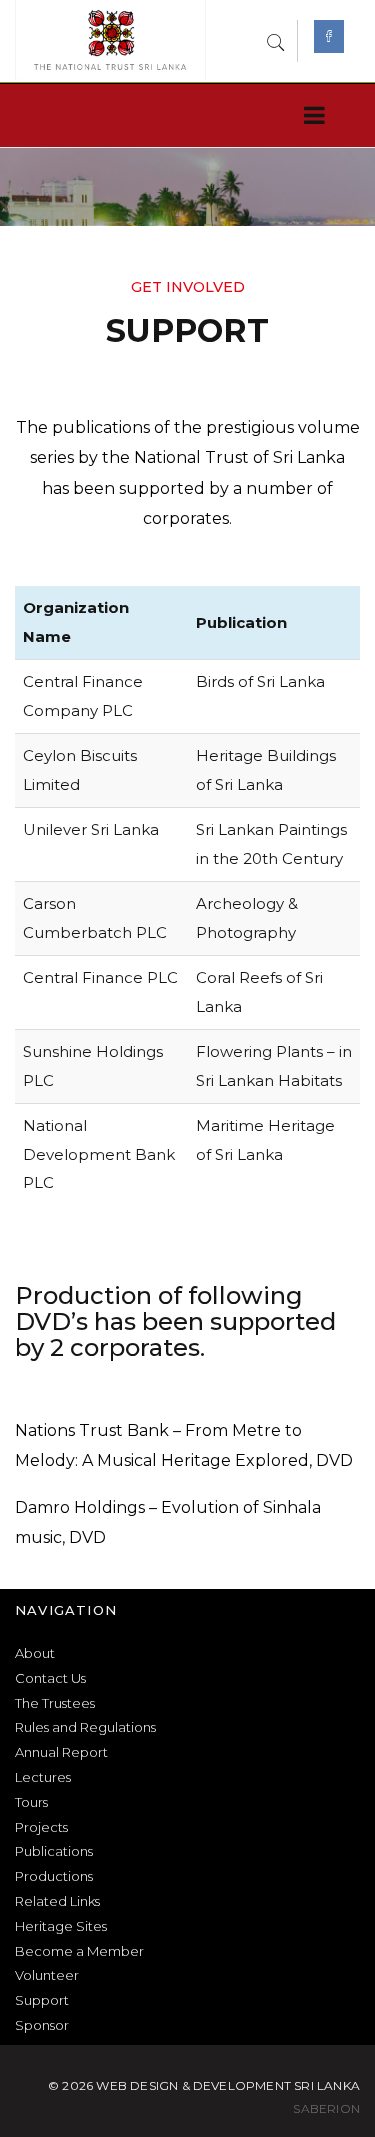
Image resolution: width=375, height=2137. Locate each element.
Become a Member (79, 1951)
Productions (54, 1876)
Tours (31, 1802)
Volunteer (47, 1975)
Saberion (326, 2108)
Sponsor (42, 2025)
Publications (54, 1851)
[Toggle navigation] (310, 115)
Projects (41, 1827)
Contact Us (50, 1678)
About (35, 1653)
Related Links (57, 1901)
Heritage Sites (61, 1926)
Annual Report (61, 1752)
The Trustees (55, 1703)
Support (42, 2000)
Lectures (43, 1777)
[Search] (276, 40)
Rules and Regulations (85, 1727)
